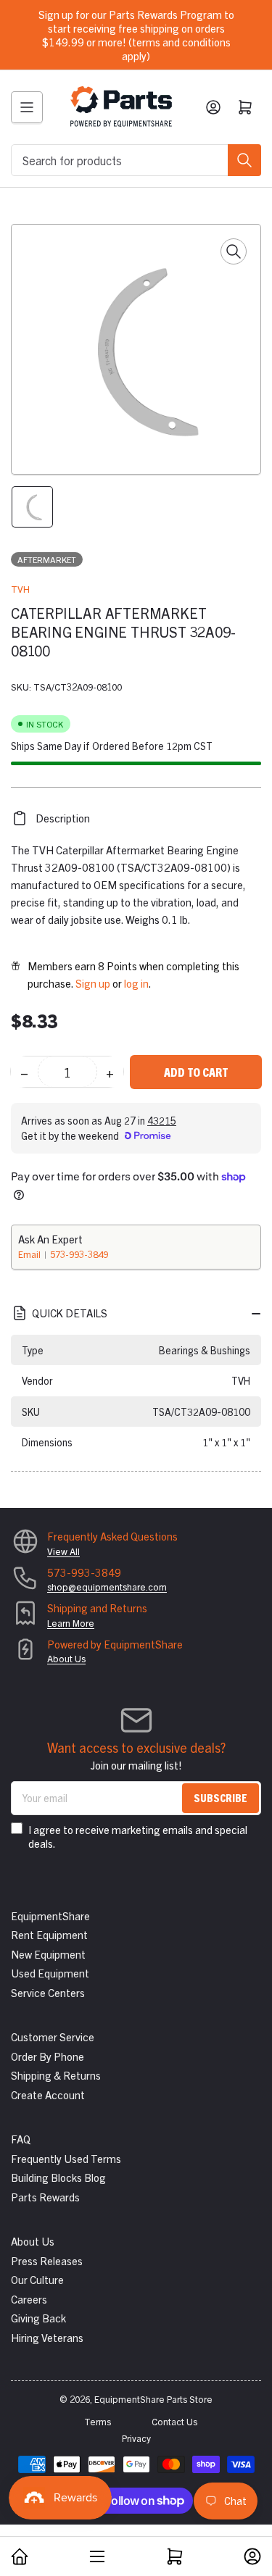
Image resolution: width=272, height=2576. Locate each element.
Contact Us (174, 2421)
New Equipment (48, 1954)
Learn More (71, 1623)
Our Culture (37, 2279)
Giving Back (38, 2318)
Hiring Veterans (47, 2337)
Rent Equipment (49, 1934)
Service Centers (48, 1992)
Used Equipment (50, 1973)
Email (30, 1254)
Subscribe (221, 1797)
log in (136, 983)
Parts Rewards (45, 2197)
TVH (20, 589)
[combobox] (136, 160)
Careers (29, 2299)
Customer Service (53, 2037)
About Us (66, 1658)
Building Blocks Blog (58, 2177)
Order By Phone (48, 2056)
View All (63, 1551)
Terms (98, 2421)
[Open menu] (27, 107)
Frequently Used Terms (66, 2158)
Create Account (48, 2094)
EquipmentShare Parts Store (153, 2399)
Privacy (136, 2438)
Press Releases (47, 2260)
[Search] (244, 160)
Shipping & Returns (56, 2075)
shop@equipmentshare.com (107, 1587)
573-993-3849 (79, 1254)
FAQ (21, 2139)
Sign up (93, 983)
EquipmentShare (50, 1916)
